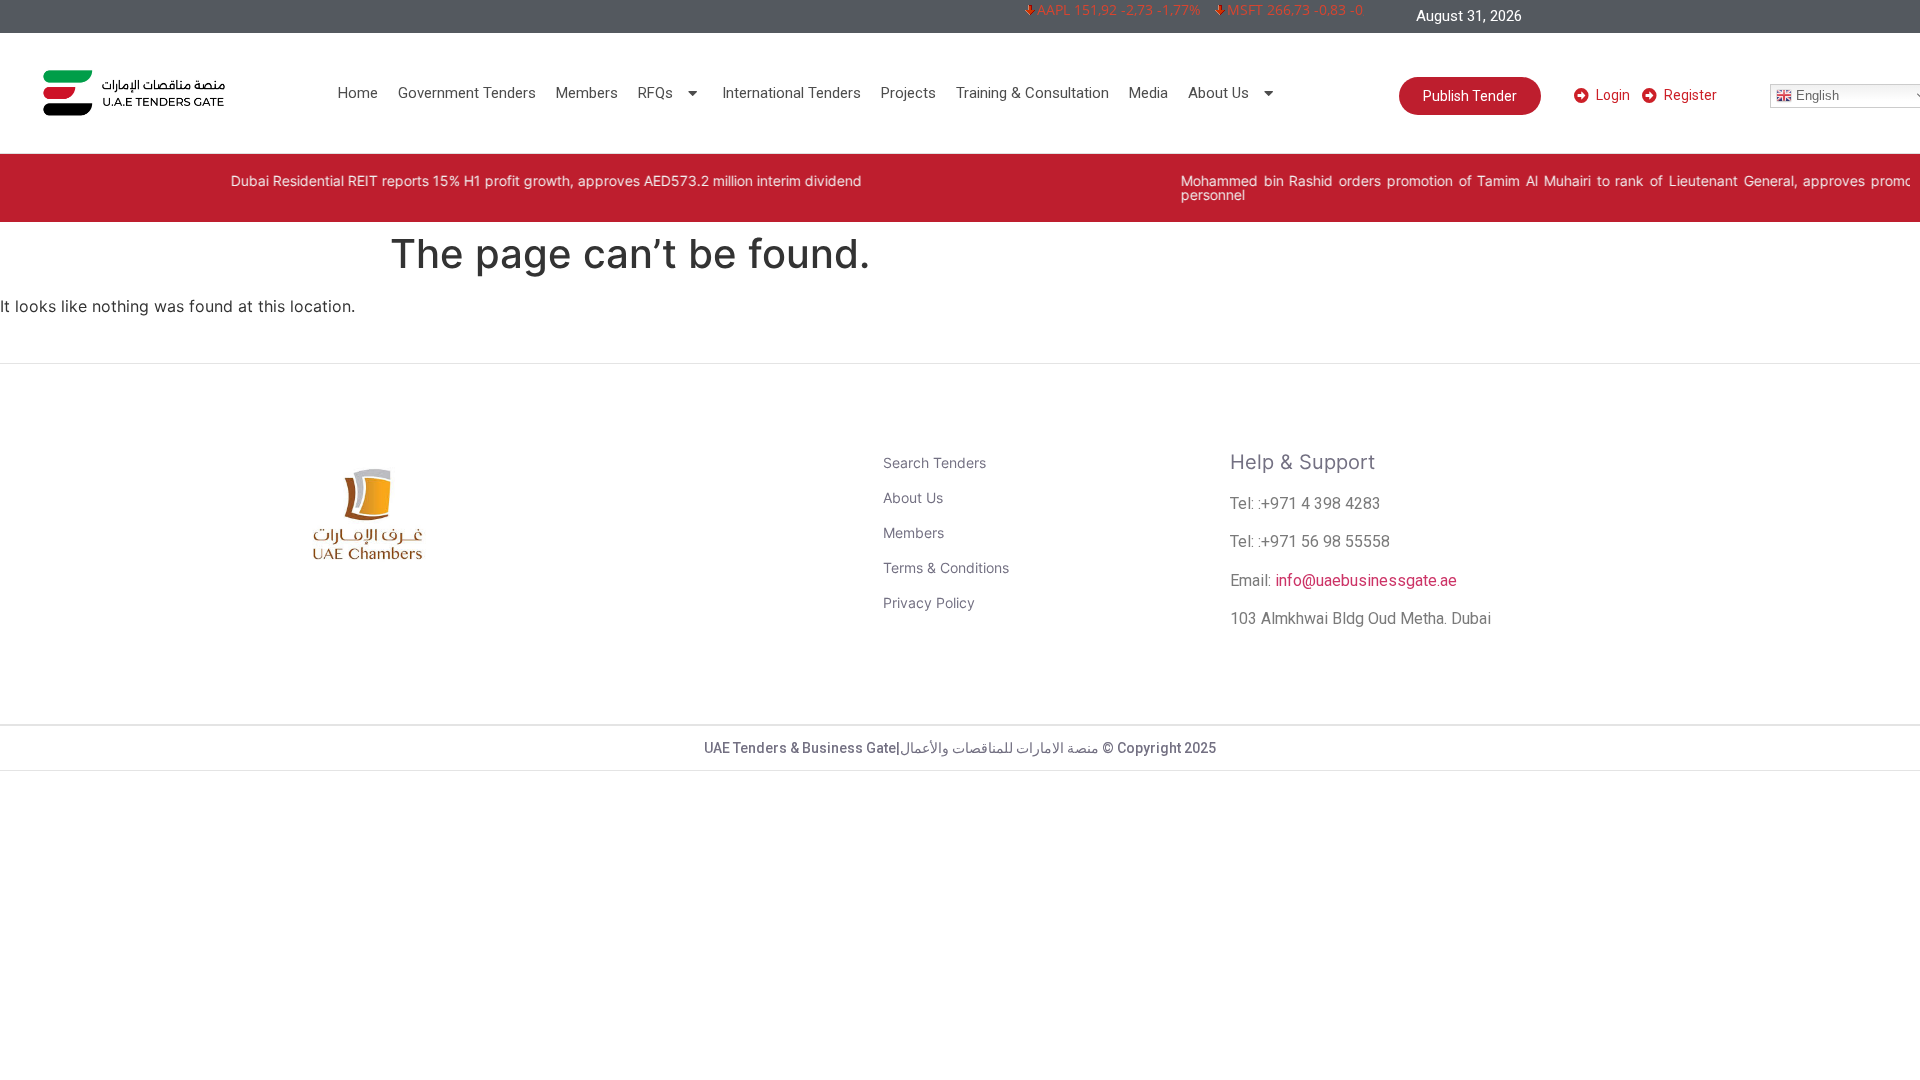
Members (587, 93)
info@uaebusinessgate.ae (1366, 580)
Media (1148, 93)
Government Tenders (467, 93)
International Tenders (791, 93)
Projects (908, 93)
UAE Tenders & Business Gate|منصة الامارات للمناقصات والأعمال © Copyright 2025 (960, 748)
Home (358, 93)
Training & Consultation (1032, 93)
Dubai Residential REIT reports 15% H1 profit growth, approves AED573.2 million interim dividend (480, 180)
